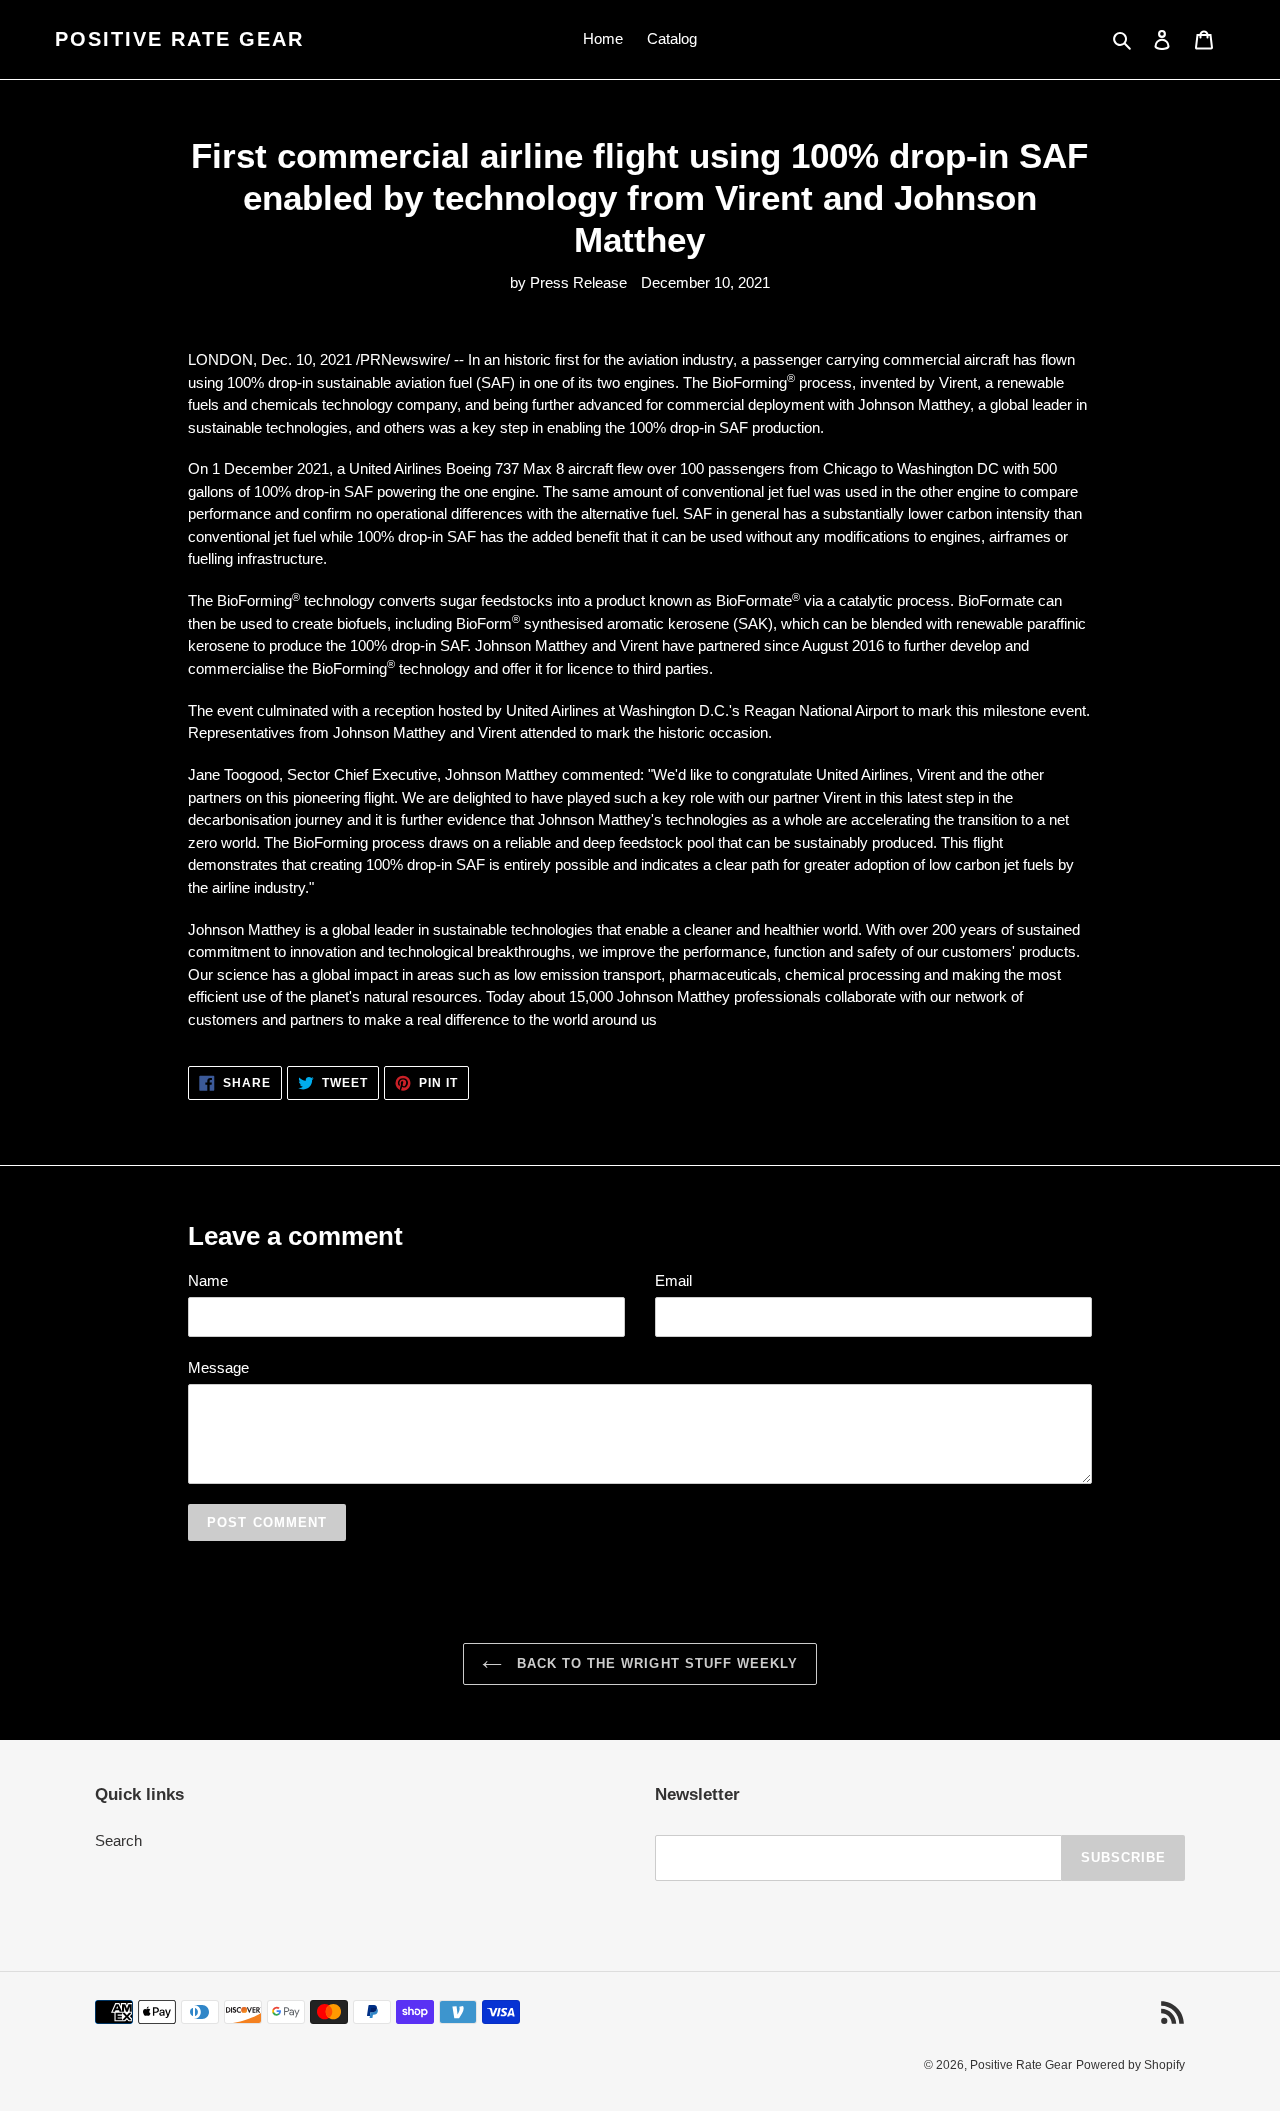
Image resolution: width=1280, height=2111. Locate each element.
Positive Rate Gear (179, 39)
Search (118, 1840)
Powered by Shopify (1130, 2065)
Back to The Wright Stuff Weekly (655, 1663)
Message (218, 1367)
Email (673, 1280)
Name (208, 1280)
